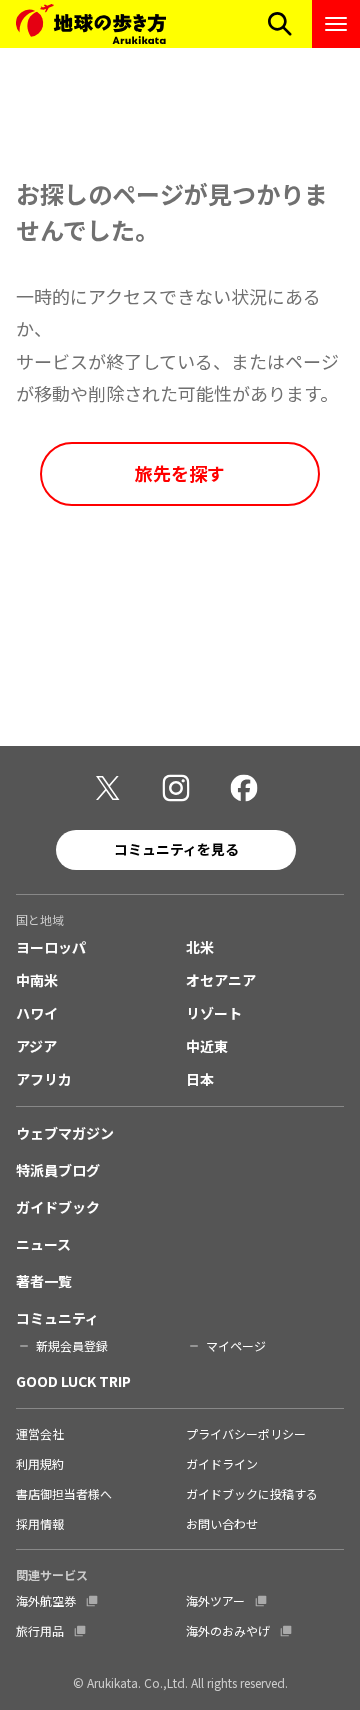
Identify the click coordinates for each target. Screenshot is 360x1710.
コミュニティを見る (176, 849)
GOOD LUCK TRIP (73, 1381)
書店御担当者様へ (64, 1493)
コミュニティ (57, 1318)
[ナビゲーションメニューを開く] (336, 24)
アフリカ (44, 1079)
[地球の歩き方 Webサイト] (91, 24)
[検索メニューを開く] (280, 24)
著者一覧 (44, 1281)
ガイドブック (58, 1207)
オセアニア (221, 980)
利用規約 (40, 1463)
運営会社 (40, 1433)
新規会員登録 (72, 1345)
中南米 (37, 980)
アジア (36, 1046)
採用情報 (40, 1523)
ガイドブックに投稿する (252, 1493)
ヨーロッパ (51, 947)
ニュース (43, 1244)
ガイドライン (222, 1463)
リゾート (214, 1013)
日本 (200, 1079)
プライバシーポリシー (246, 1433)
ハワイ (37, 1013)
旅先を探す (180, 473)
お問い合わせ (222, 1523)
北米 (200, 947)
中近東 (207, 1046)
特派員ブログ (58, 1170)
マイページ (236, 1345)
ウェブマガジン (65, 1133)
